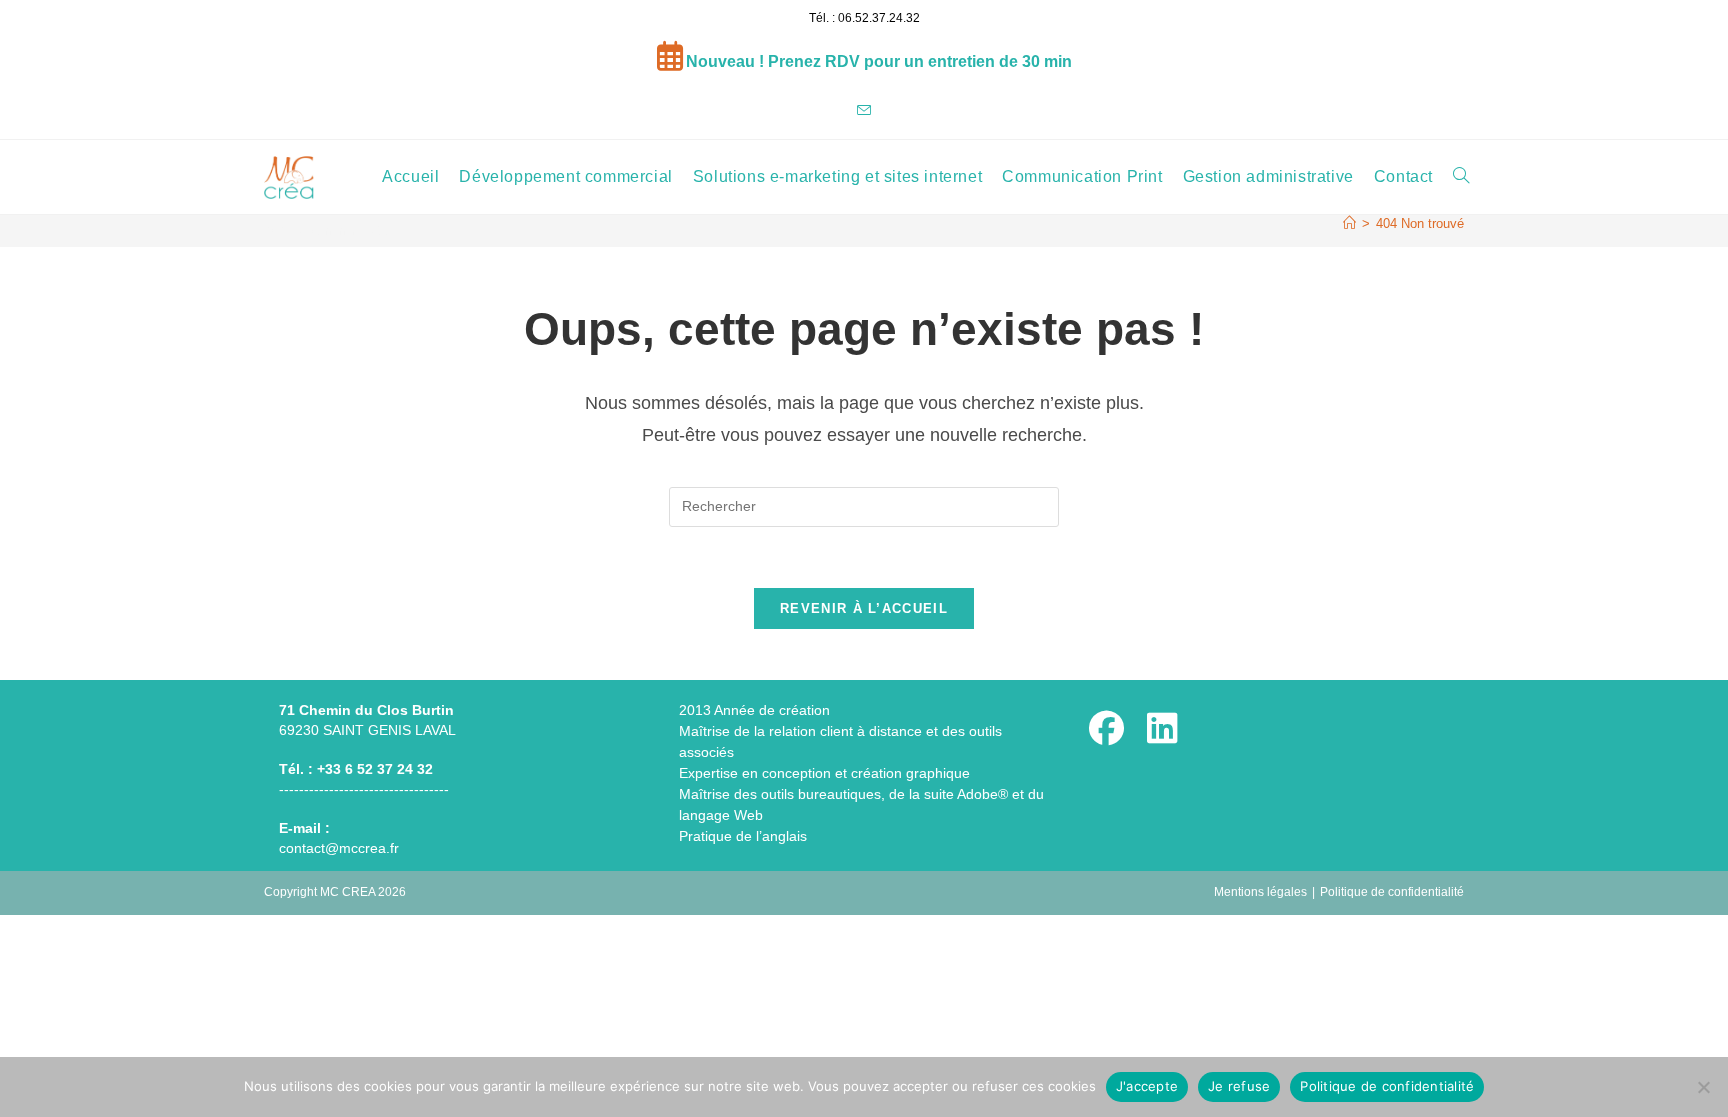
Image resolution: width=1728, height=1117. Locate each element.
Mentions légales (1260, 892)
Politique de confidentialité (1392, 892)
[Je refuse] (1703, 1087)
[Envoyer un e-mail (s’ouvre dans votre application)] (864, 111)
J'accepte (1147, 1086)
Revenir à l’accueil (864, 608)
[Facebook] (1107, 728)
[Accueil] (1349, 223)
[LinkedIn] (1163, 728)
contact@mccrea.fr (339, 848)
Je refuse (1239, 1086)
